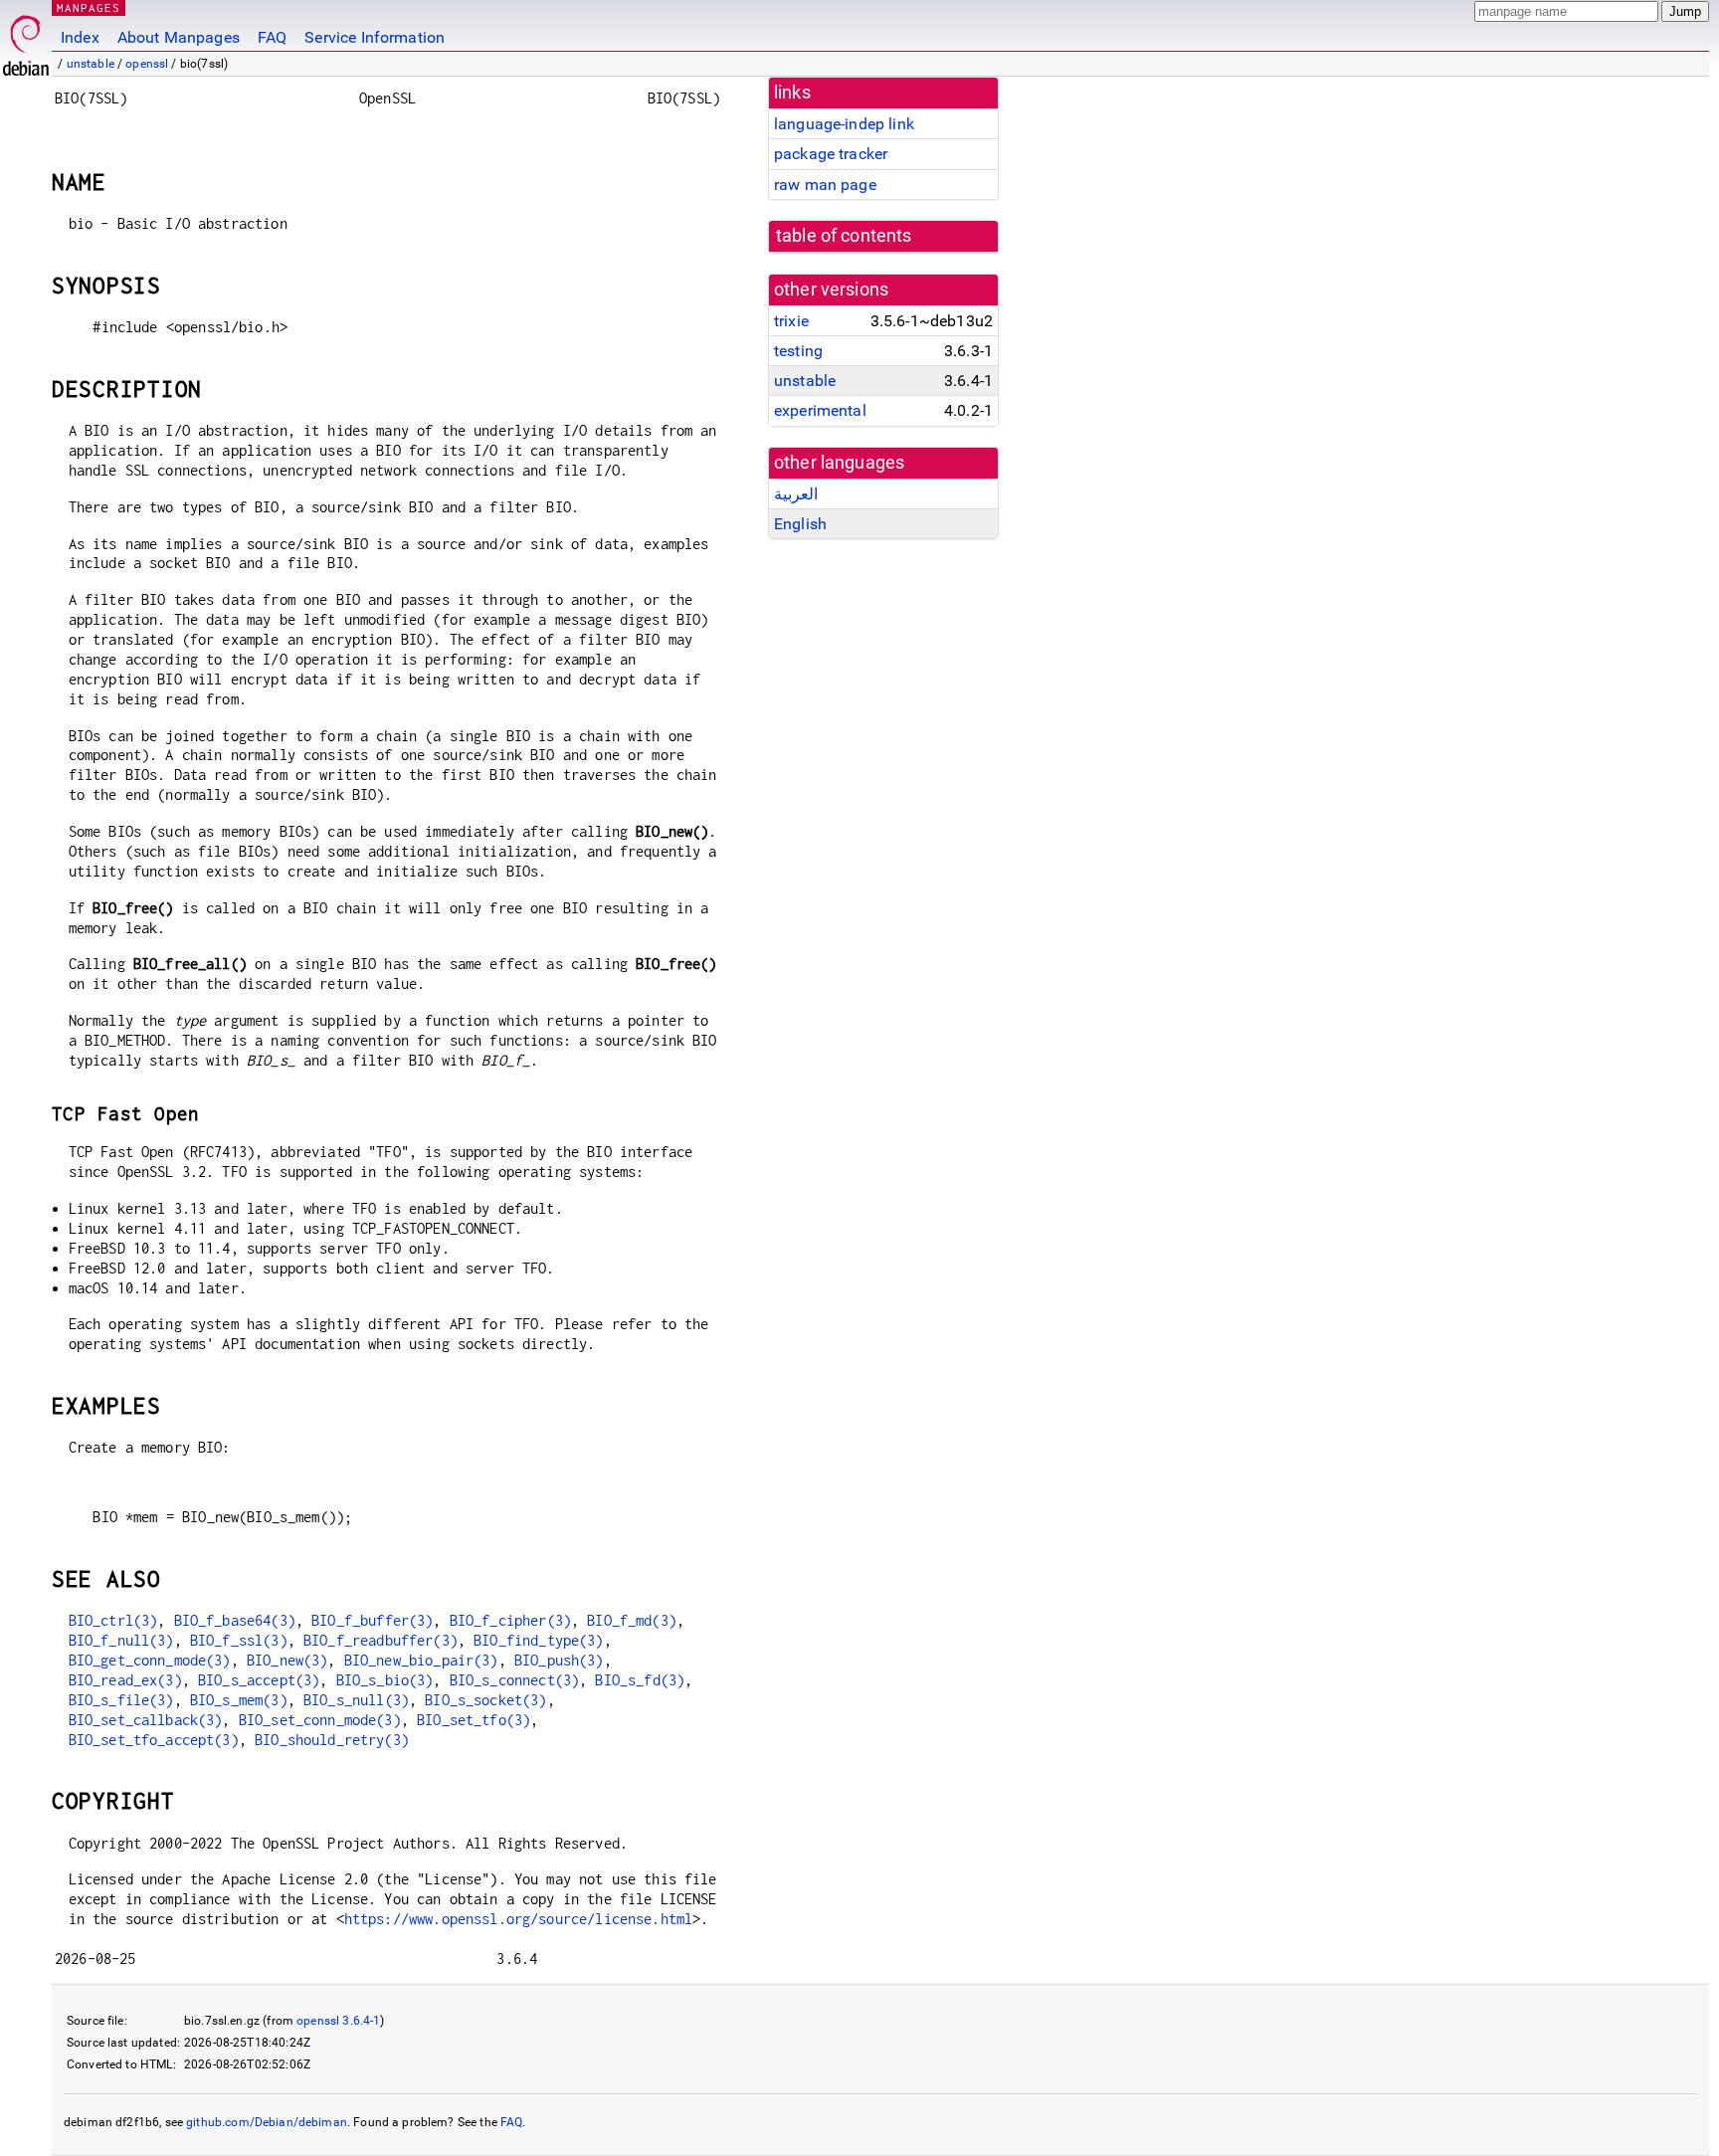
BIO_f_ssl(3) (239, 1640)
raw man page (825, 185)
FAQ (272, 37)
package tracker (831, 154)
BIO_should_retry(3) (332, 1740)
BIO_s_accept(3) (259, 1680)
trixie (791, 321)
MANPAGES (89, 7)
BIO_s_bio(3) (385, 1680)
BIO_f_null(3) (121, 1640)
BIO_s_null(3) (356, 1700)
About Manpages (179, 37)
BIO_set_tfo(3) (474, 1720)
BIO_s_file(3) (121, 1700)
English (800, 524)
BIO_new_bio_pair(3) (421, 1660)
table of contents (844, 236)
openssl (147, 64)
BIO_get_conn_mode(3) (150, 1660)
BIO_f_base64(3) (235, 1620)
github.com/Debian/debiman (267, 2122)
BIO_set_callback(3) (146, 1720)
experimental (820, 410)
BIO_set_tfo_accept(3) (154, 1740)
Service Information (375, 37)
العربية (796, 494)
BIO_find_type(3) (538, 1640)
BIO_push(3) (559, 1660)
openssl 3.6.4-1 (338, 2021)
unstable (91, 64)
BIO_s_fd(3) (640, 1680)
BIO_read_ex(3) (125, 1680)
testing (798, 351)
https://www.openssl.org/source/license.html (518, 1919)
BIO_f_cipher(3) (510, 1620)
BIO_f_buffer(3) (372, 1620)
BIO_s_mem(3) (239, 1700)
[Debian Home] (26, 40)
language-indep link (844, 124)
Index (80, 37)
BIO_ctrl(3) (113, 1620)
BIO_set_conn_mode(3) (320, 1720)
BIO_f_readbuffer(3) (381, 1640)
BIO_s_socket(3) (485, 1700)
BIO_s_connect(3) (514, 1680)
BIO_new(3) (287, 1660)
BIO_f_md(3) (632, 1620)
